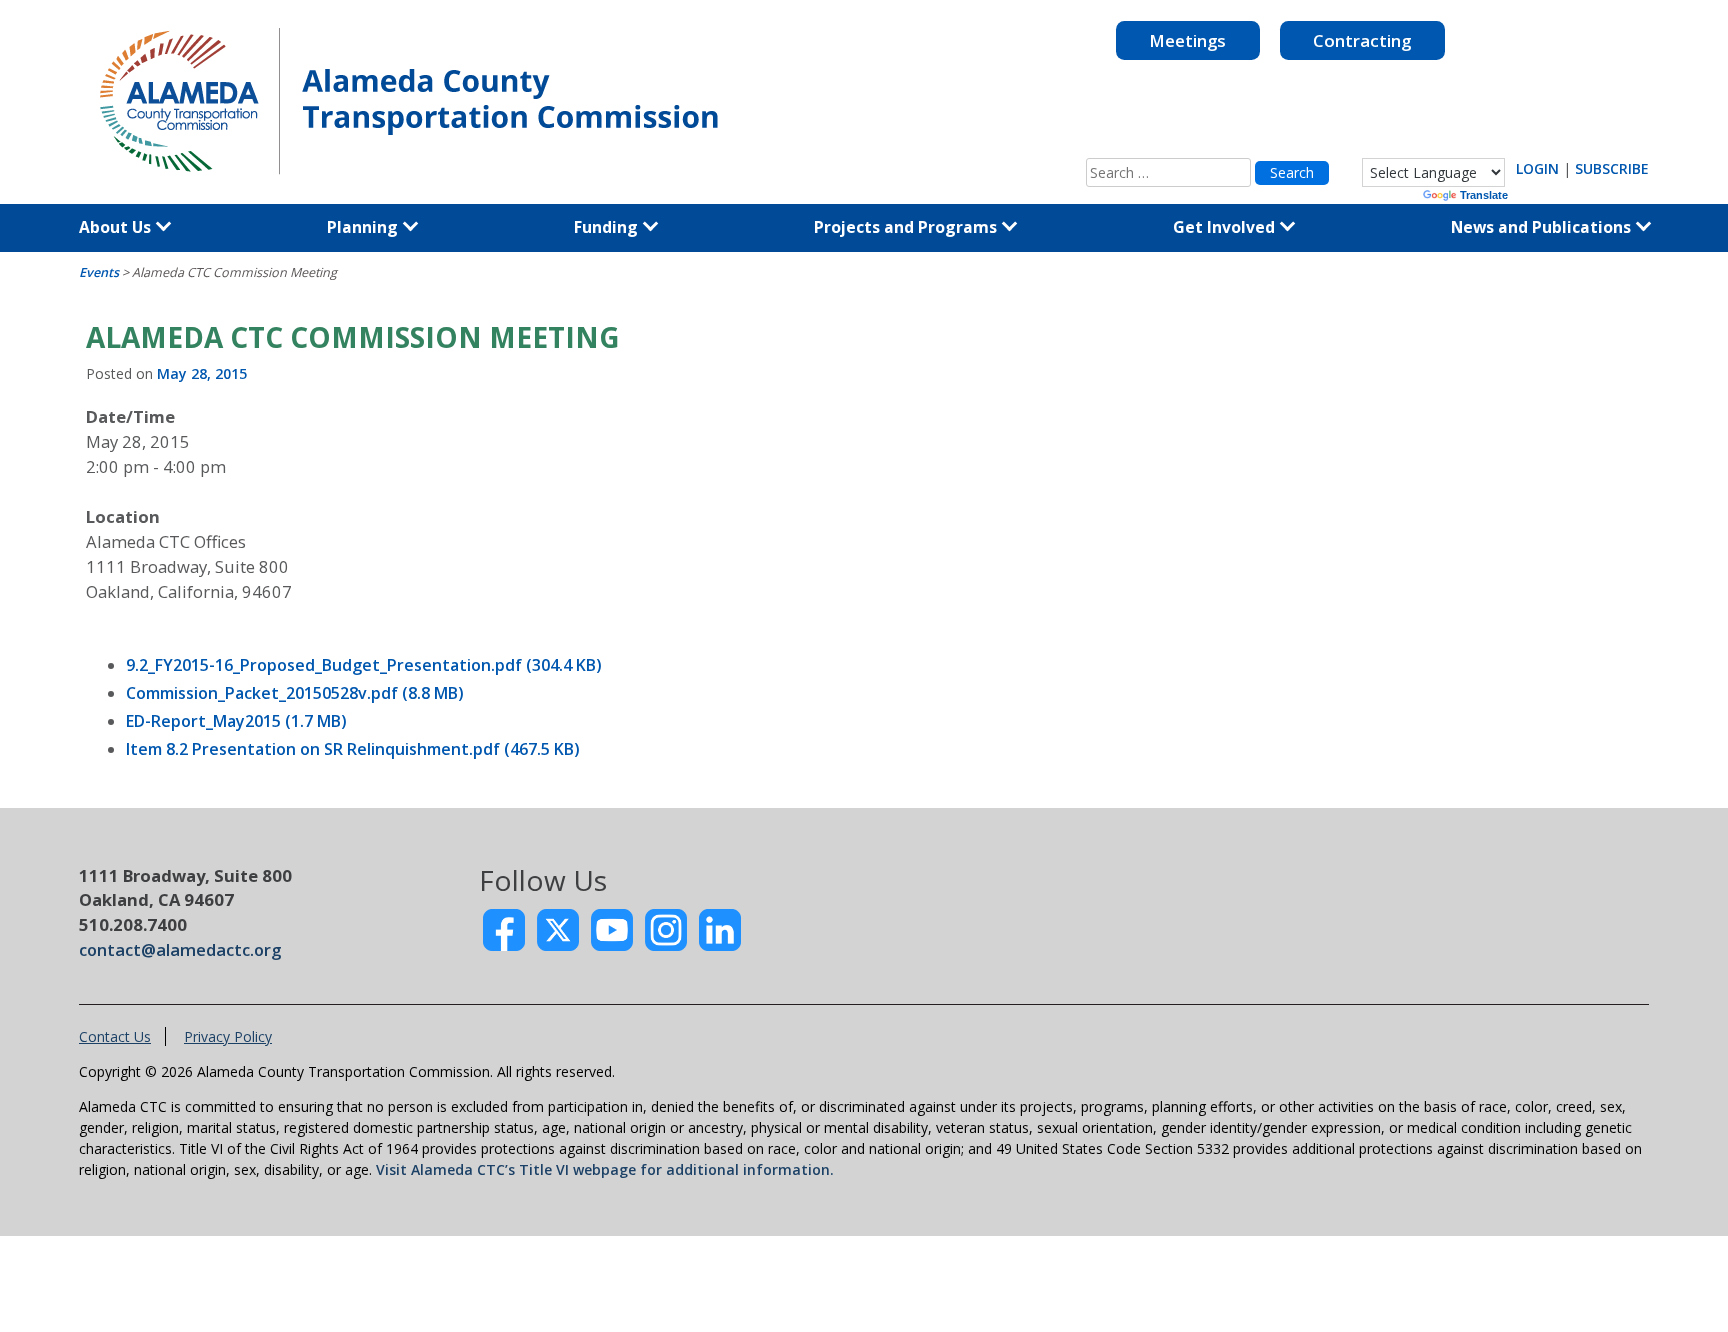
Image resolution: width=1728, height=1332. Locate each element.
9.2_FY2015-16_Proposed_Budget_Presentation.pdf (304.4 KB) (364, 665)
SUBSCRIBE (1612, 168)
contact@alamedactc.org (180, 949)
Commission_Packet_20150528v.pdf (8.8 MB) (295, 693)
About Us (117, 227)
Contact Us (115, 1036)
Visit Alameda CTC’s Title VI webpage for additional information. (605, 1169)
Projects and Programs (907, 227)
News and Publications (1543, 227)
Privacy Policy (228, 1036)
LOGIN (1537, 168)
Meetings (1187, 40)
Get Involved (1226, 227)
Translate (1484, 195)
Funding (608, 227)
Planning (364, 227)
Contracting (1362, 40)
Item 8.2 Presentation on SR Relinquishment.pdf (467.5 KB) (353, 749)
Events (99, 272)
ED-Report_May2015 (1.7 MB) (236, 721)
